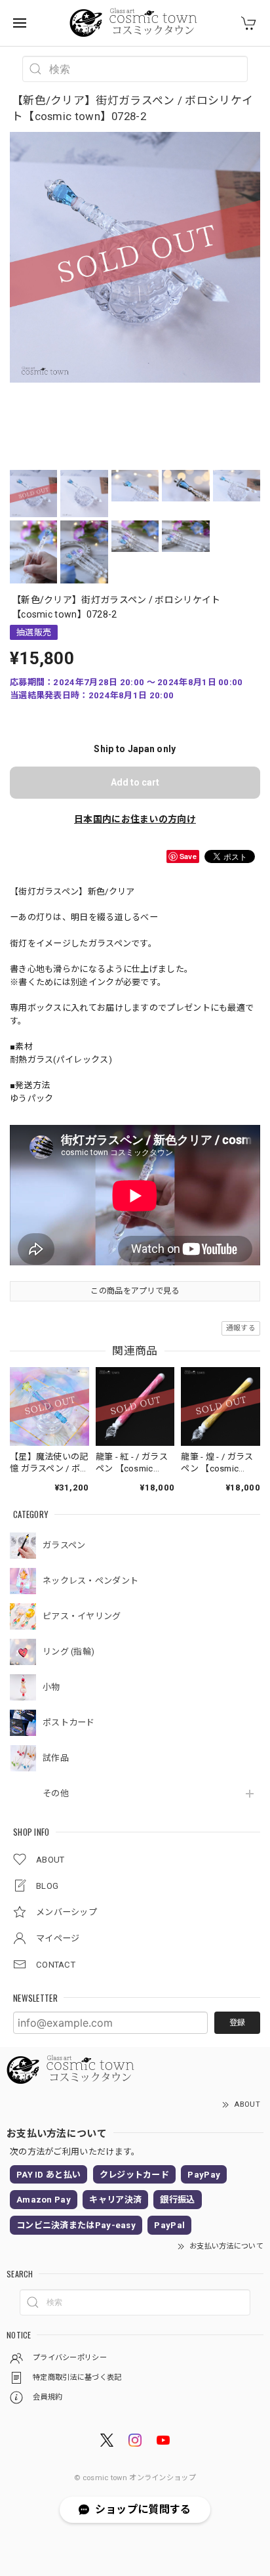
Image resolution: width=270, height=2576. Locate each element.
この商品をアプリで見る (135, 1291)
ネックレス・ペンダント (90, 1581)
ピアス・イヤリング (82, 1616)
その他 (56, 1793)
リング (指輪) (68, 1652)
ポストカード (69, 1722)
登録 (237, 2023)
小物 (51, 1687)
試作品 (56, 1758)
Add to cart (135, 782)
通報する (241, 1328)
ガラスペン (64, 1545)
